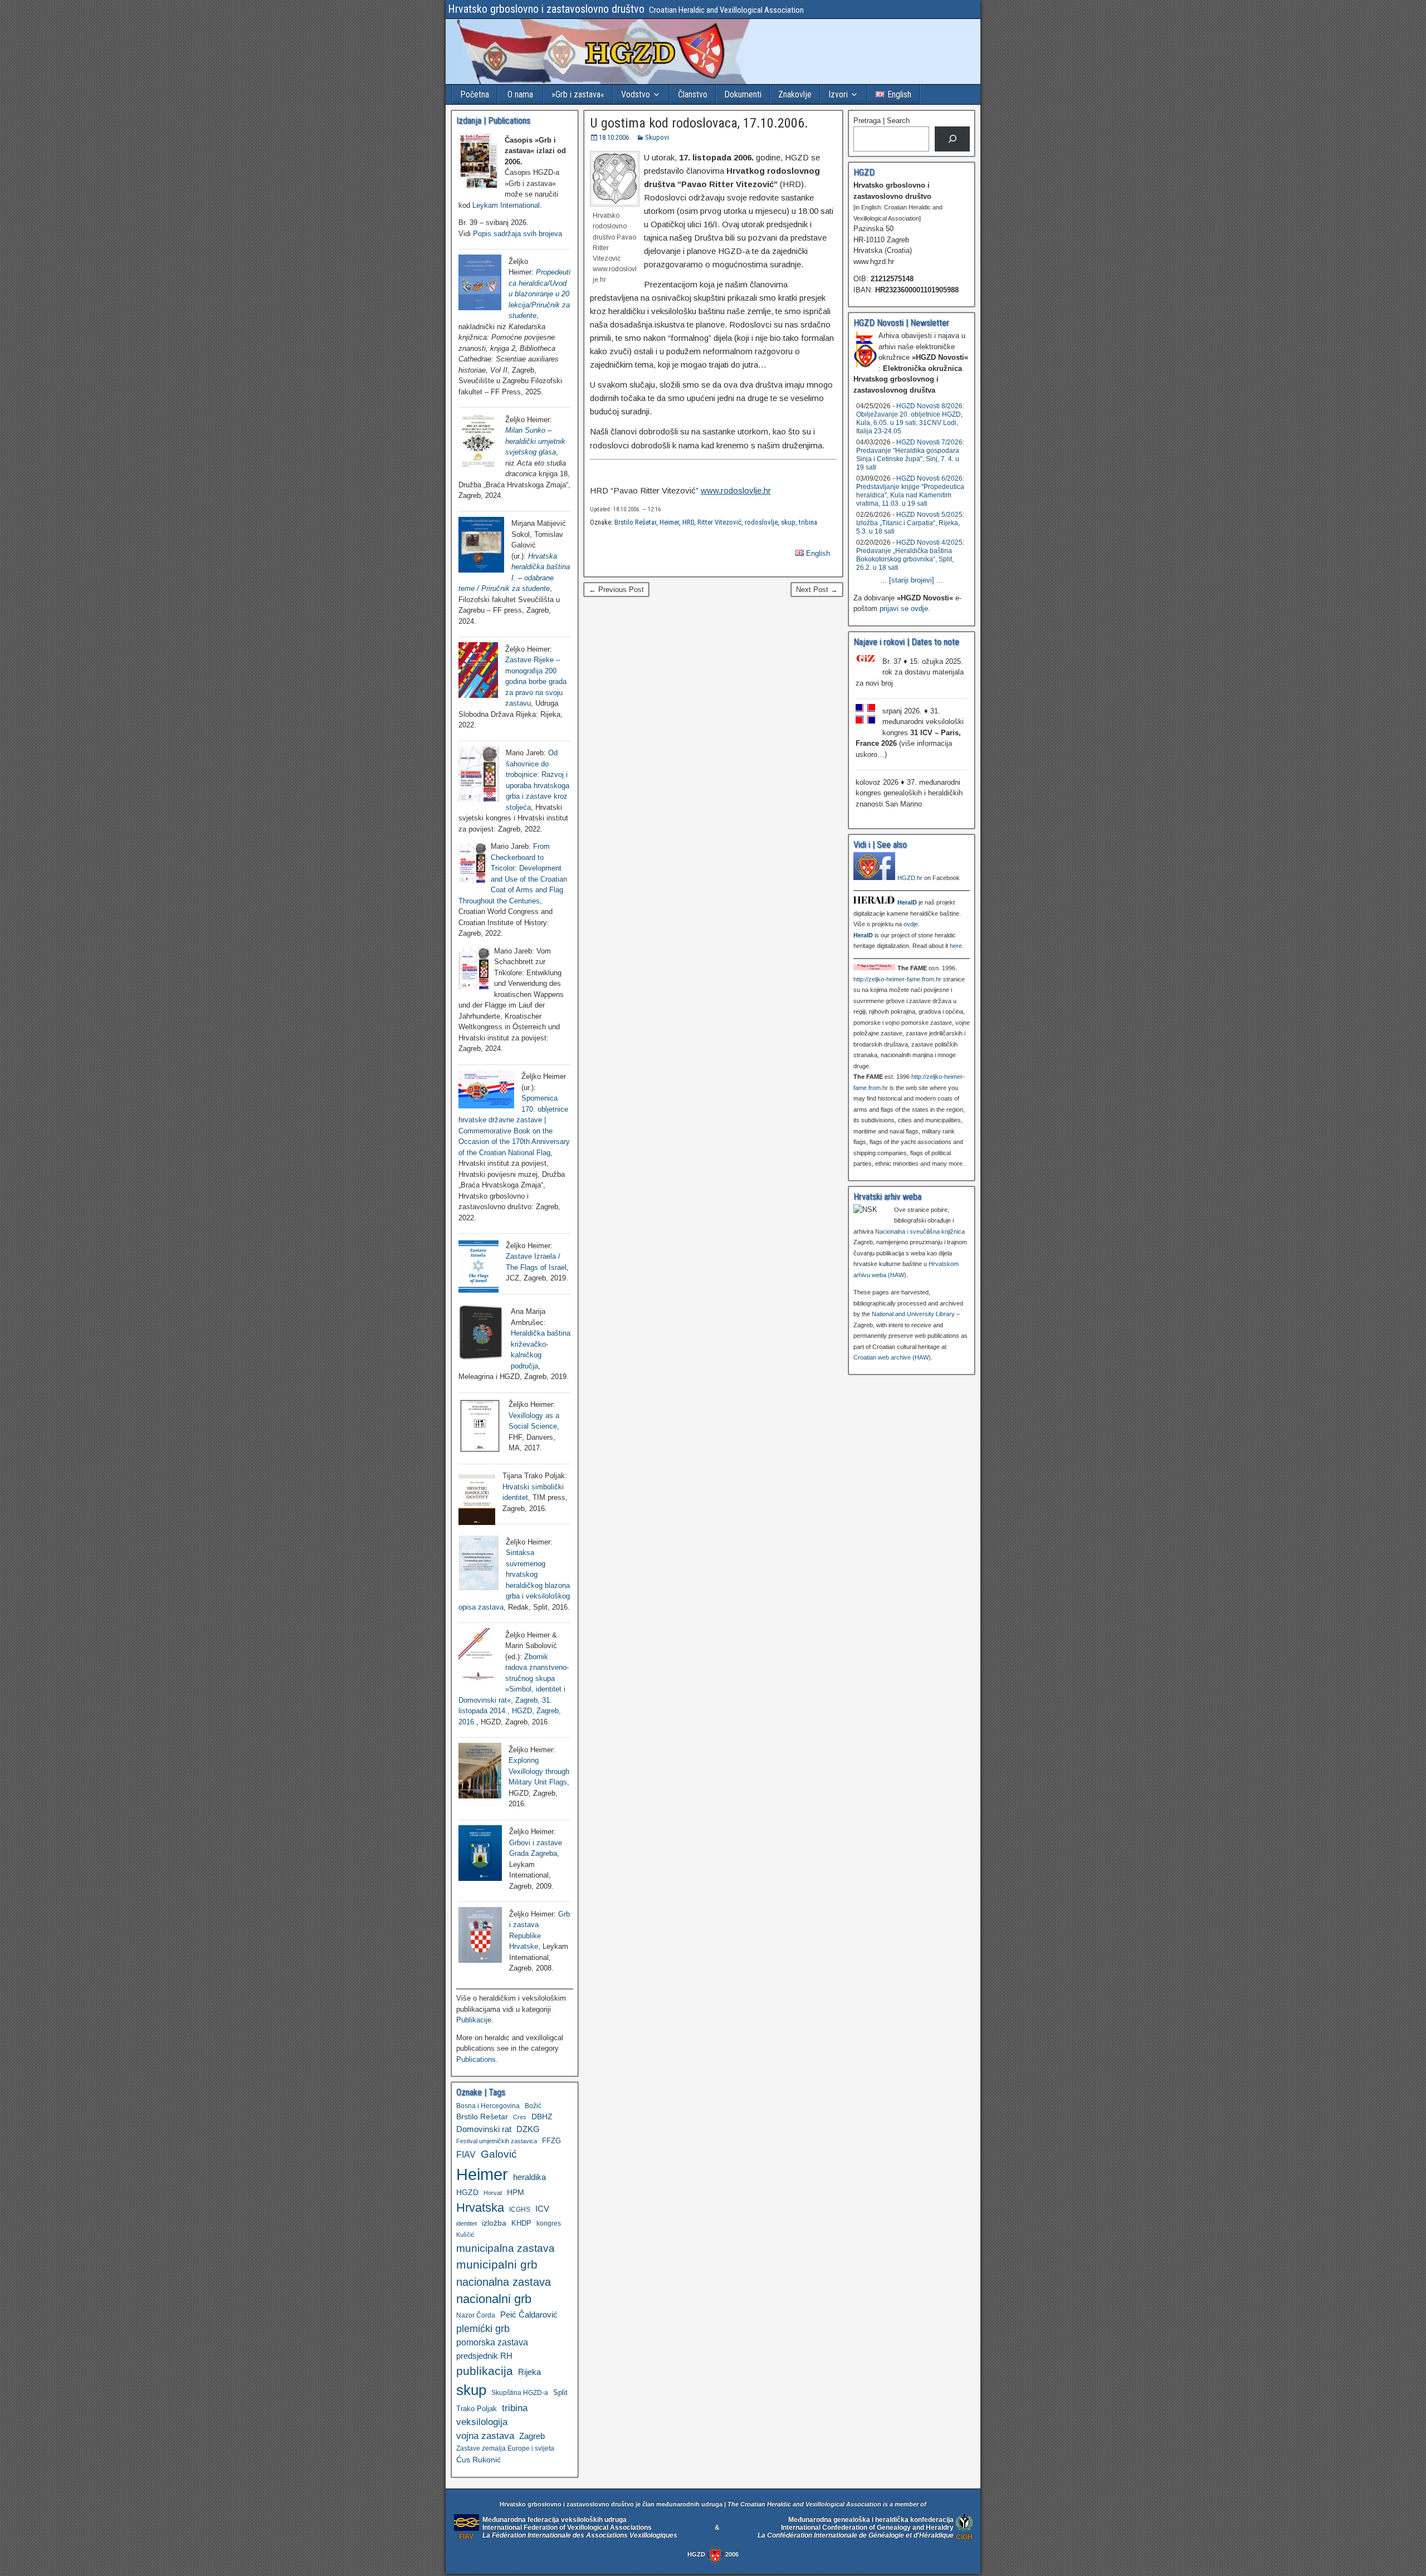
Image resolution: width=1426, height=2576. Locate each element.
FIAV (466, 2154)
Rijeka (529, 2372)
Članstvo (693, 94)
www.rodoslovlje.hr (736, 490)
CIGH (964, 2537)
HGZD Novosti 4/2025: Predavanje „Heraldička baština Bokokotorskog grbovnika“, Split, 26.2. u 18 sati (910, 555)
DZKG (528, 2129)
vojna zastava (485, 2436)
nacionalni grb (494, 2299)
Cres (520, 2117)
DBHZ (542, 2117)
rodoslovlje (761, 522)
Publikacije (474, 2020)
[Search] (952, 139)
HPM (516, 2192)
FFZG (551, 2141)
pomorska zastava (492, 2342)
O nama (520, 94)
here (956, 946)
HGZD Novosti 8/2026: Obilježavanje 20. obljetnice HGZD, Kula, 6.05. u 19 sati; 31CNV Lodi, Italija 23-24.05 (910, 419)
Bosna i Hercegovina (488, 2106)
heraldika (529, 2177)
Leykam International (506, 205)
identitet (467, 2223)
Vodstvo (636, 94)
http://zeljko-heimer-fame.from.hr (897, 979)
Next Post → (817, 590)
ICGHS (520, 2209)
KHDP (521, 2223)
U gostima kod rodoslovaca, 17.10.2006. (699, 123)
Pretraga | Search (882, 121)
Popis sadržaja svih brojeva (517, 234)
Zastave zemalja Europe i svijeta (505, 2448)
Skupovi (657, 137)
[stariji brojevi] (912, 580)
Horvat (493, 2193)
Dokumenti (743, 94)
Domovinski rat (484, 2129)
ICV (542, 2209)
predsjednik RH (484, 2356)
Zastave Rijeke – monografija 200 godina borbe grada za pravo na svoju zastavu (536, 681)
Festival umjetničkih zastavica (497, 2141)
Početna (475, 94)
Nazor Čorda (476, 2315)
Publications (476, 2059)
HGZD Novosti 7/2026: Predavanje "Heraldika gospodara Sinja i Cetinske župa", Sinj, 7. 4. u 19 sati (910, 455)
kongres (549, 2223)
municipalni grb (497, 2264)
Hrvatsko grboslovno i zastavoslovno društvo (546, 9)
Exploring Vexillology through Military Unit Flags (539, 1771)
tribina (808, 522)
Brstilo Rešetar (635, 522)
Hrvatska (480, 2208)
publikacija (485, 2371)
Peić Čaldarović (529, 2315)
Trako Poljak (477, 2409)
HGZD (467, 2192)
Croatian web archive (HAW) (892, 1357)
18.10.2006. (615, 137)
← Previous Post (616, 590)
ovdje (911, 924)
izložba (494, 2223)
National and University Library (913, 1314)
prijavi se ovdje (904, 608)
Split (560, 2392)
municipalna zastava (506, 2248)
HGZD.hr (910, 878)
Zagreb (532, 2436)
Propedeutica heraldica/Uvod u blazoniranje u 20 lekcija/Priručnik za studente (539, 294)
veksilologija (482, 2422)
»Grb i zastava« (578, 94)
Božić (533, 2106)
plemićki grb (483, 2328)
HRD (688, 522)
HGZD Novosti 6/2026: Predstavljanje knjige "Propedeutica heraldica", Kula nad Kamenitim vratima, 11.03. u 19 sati (910, 491)
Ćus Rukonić (478, 2460)
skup (788, 522)
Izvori (838, 94)
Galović (499, 2154)
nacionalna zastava (504, 2282)
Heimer (669, 522)
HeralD (907, 902)
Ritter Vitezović (719, 522)
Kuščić (465, 2235)
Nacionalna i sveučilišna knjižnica (920, 1231)
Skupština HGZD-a (520, 2392)
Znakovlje (795, 94)
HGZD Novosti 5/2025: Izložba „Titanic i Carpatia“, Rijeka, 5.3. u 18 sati (910, 523)
